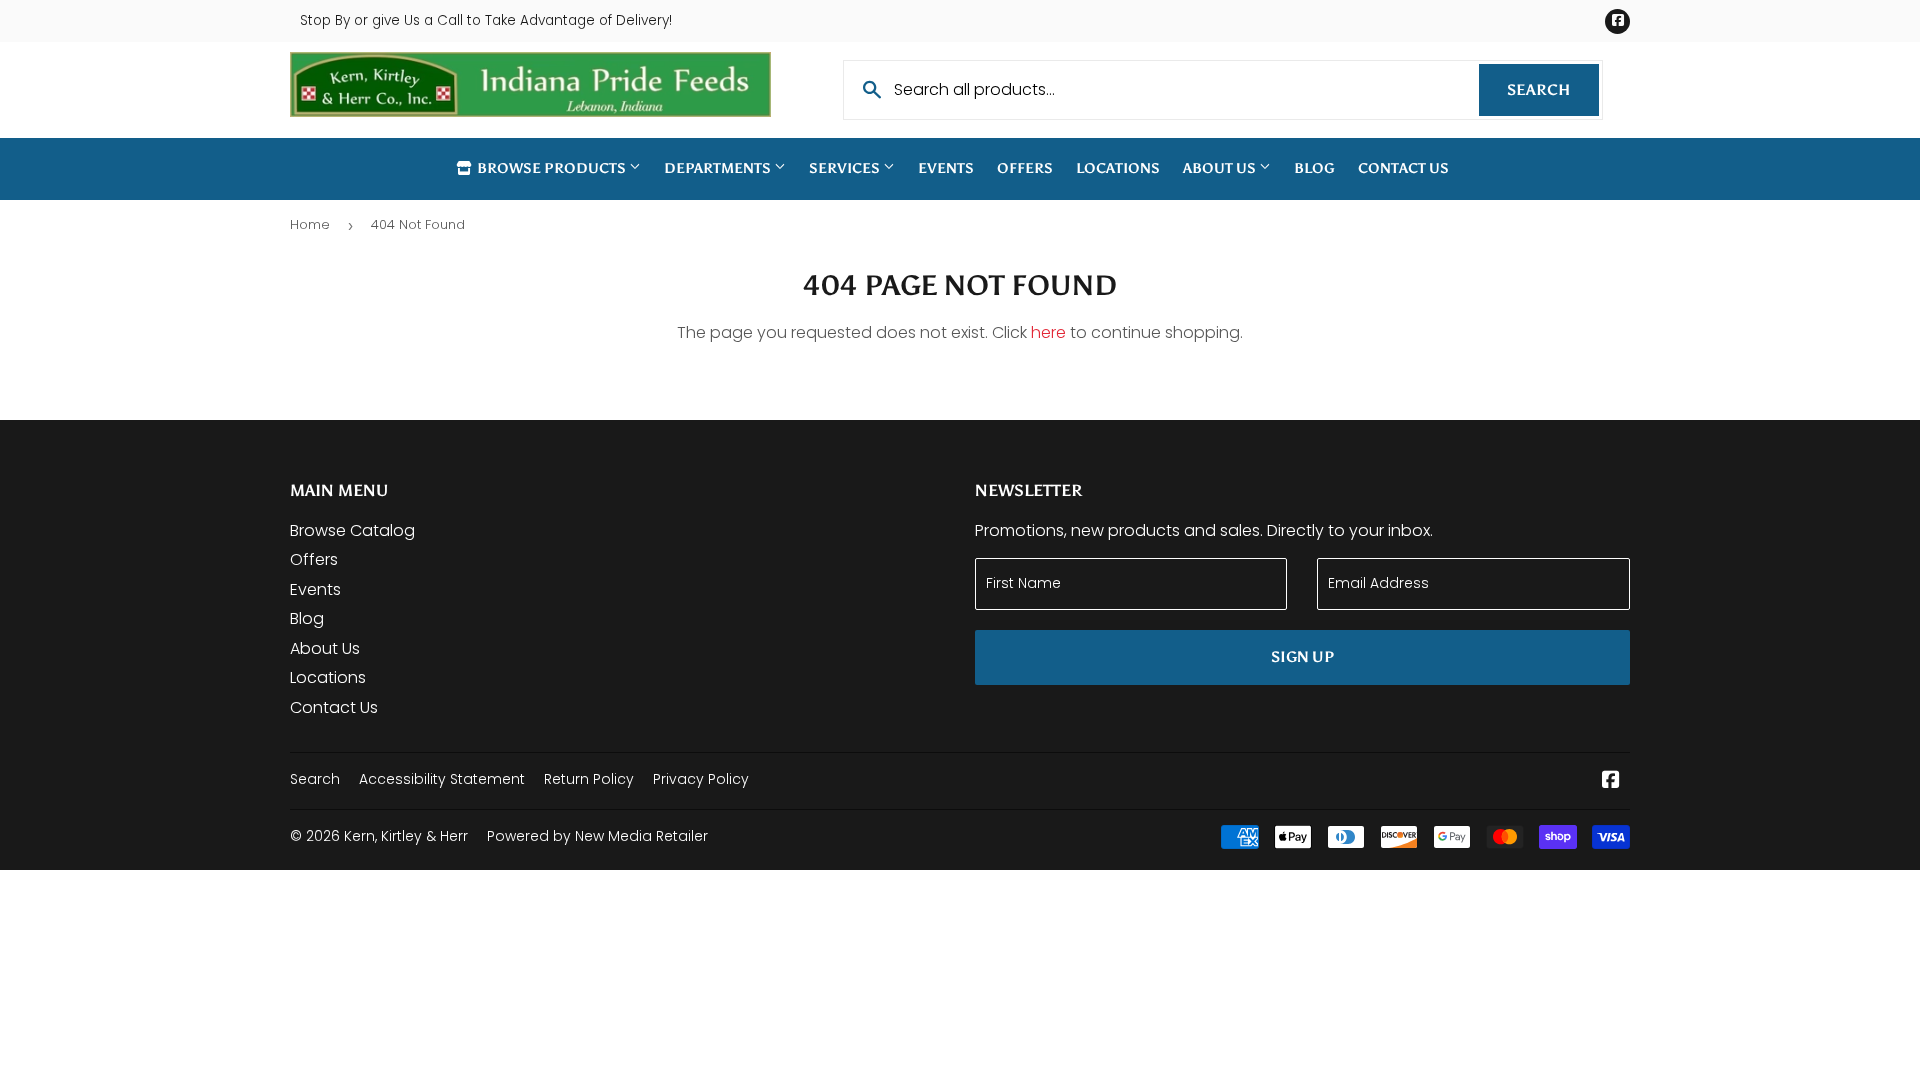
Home (310, 224)
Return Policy (589, 779)
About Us (1221, 168)
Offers (1025, 168)
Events (946, 168)
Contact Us (1403, 168)
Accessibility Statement (442, 779)
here (1048, 332)
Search (1553, 90)
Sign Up (1302, 657)
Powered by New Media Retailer (597, 836)
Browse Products (551, 168)
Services (846, 168)
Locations (1118, 168)
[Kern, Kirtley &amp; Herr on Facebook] (1611, 781)
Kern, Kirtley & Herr (406, 836)
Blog (1314, 168)
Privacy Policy (701, 779)
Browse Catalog (352, 530)
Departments (719, 168)
